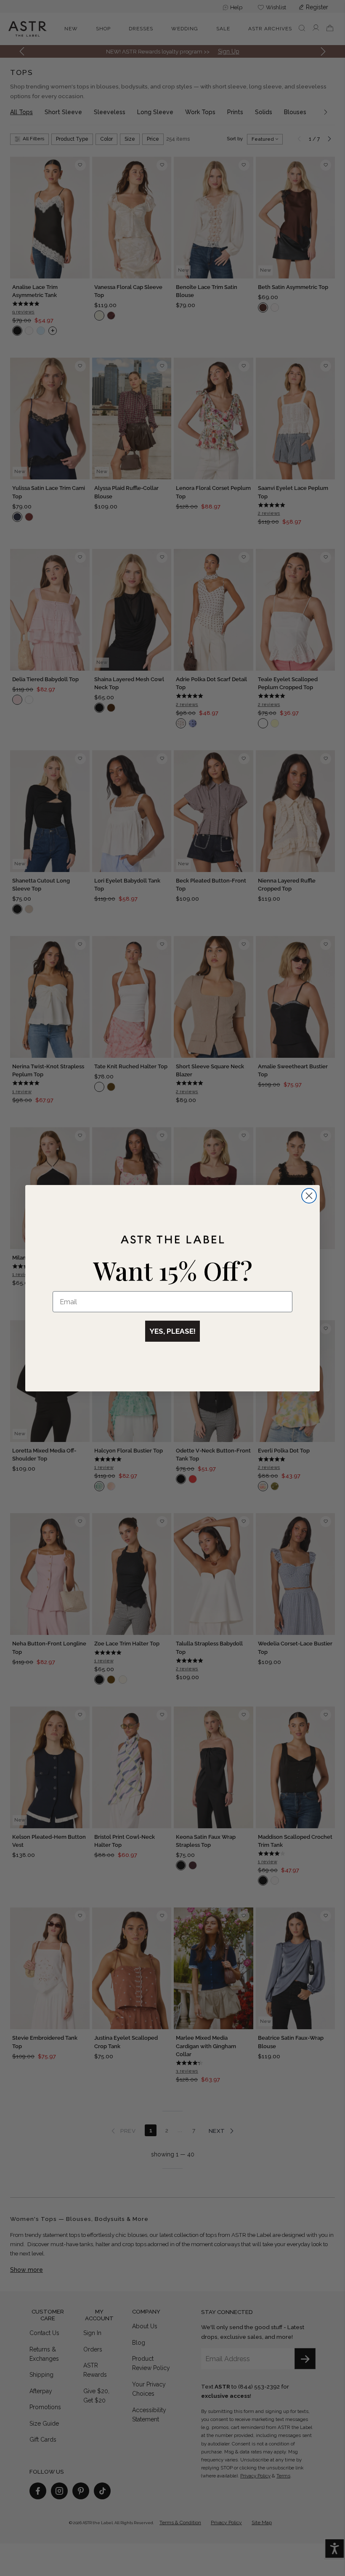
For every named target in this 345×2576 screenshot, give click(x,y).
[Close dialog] (309, 1196)
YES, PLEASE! (172, 1331)
